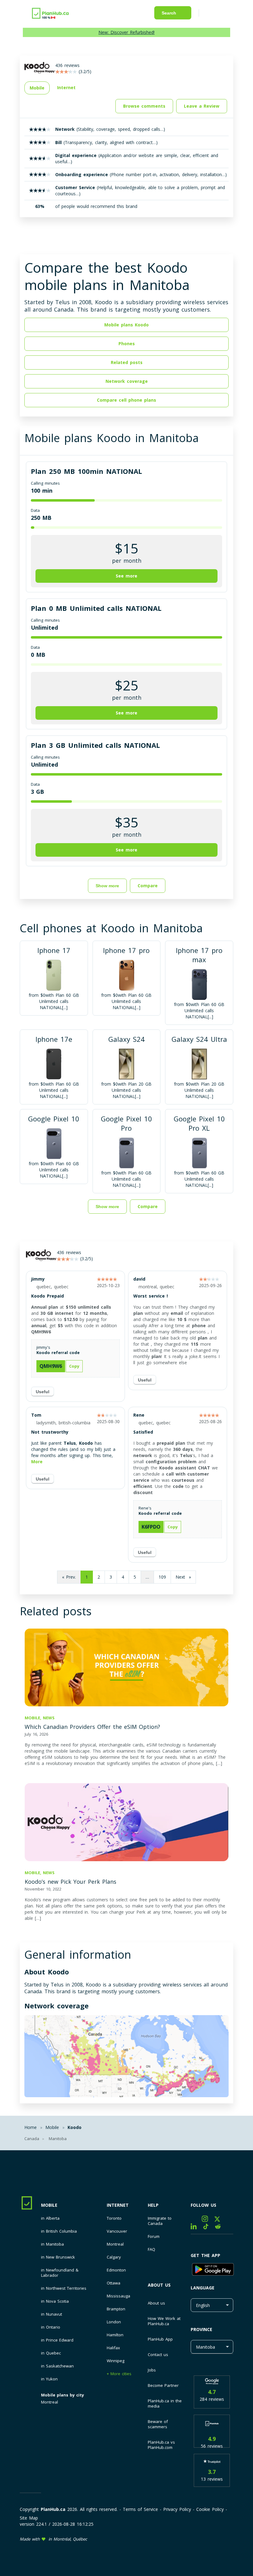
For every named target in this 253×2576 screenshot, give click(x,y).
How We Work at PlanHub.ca (164, 2321)
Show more (107, 886)
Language (203, 2288)
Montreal (50, 2402)
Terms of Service (140, 2509)
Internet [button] (66, 87)
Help (153, 2205)
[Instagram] (208, 2220)
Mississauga (118, 2296)
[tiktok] (209, 2228)
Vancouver (117, 2231)
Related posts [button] (127, 362)
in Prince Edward (57, 2340)
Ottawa (114, 2283)
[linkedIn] (197, 2228)
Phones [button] (127, 344)
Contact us (158, 2354)
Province (201, 2329)
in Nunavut (52, 2314)
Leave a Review (202, 106)
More (37, 1462)
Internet (118, 2205)
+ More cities (119, 2374)
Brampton (116, 2309)
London (114, 2322)
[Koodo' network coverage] (126, 2057)
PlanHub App (160, 2339)
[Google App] (212, 2270)
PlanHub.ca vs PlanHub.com (161, 2445)
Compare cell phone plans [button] (126, 400)
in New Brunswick (58, 2257)
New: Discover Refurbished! (126, 32)
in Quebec (51, 2353)
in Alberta (50, 2218)
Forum (154, 2236)
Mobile (49, 2205)
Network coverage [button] (127, 381)
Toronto (114, 2218)
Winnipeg (116, 2361)
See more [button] (126, 576)
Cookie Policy (210, 2509)
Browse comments (144, 106)
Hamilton (115, 2335)
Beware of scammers (158, 2424)
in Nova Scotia (55, 2301)
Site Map (29, 2518)
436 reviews (69, 1252)
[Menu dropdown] (212, 14)
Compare (148, 1206)
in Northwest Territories (64, 2288)
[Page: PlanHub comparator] (51, 12)
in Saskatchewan (57, 2366)
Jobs (152, 2370)
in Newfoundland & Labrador (60, 2273)
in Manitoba (52, 2244)
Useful (43, 1392)
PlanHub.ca (53, 2509)
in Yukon (49, 2379)
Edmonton (116, 2270)
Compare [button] (148, 886)
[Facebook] (196, 2220)
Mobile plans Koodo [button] (126, 325)
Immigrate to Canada (160, 2221)
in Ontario (51, 2327)
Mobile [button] (37, 88)
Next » (183, 1577)
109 (162, 1577)
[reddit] (220, 2228)
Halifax (113, 2348)
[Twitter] (220, 2220)
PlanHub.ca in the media (165, 2403)
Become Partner (163, 2385)
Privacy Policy (177, 2509)
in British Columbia (59, 2231)
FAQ (151, 2249)
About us (159, 2285)
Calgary (114, 2257)
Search (169, 13)
